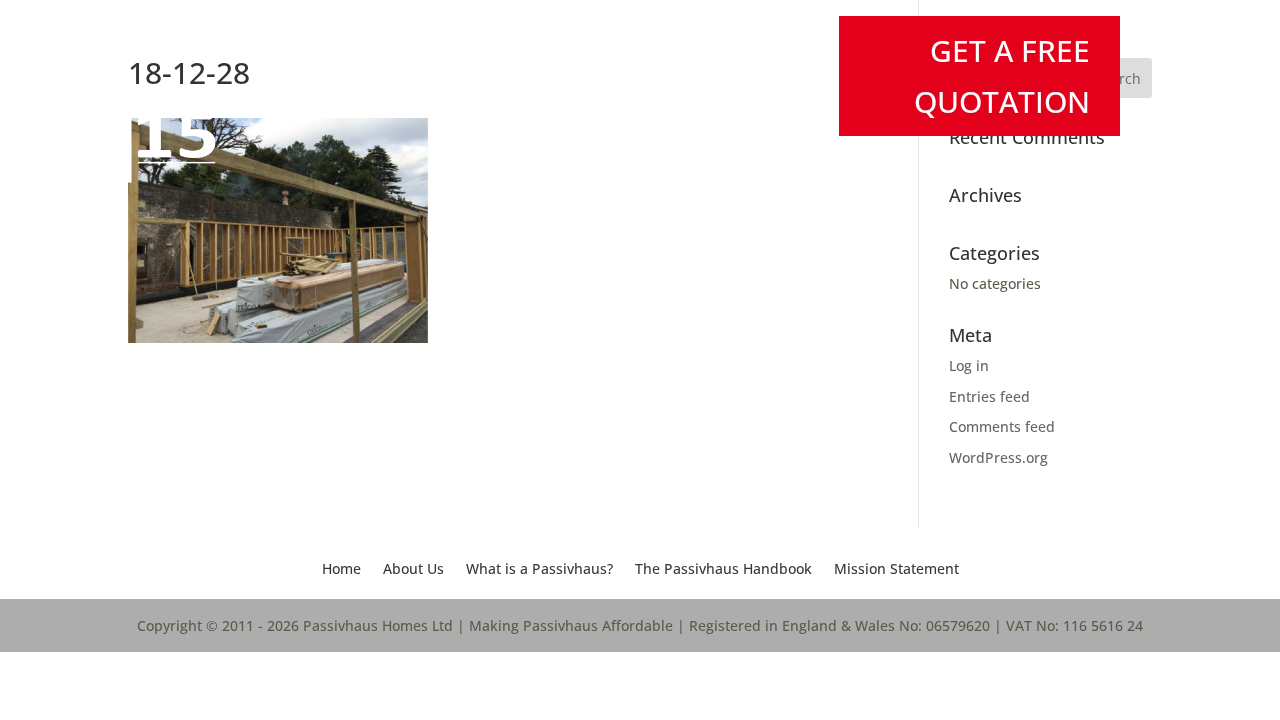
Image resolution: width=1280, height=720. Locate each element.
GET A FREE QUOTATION (1002, 76)
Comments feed (1002, 426)
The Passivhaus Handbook (723, 570)
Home (341, 570)
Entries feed (989, 396)
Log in (969, 365)
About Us (413, 570)
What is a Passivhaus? (539, 570)
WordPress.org (998, 457)
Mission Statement (896, 570)
